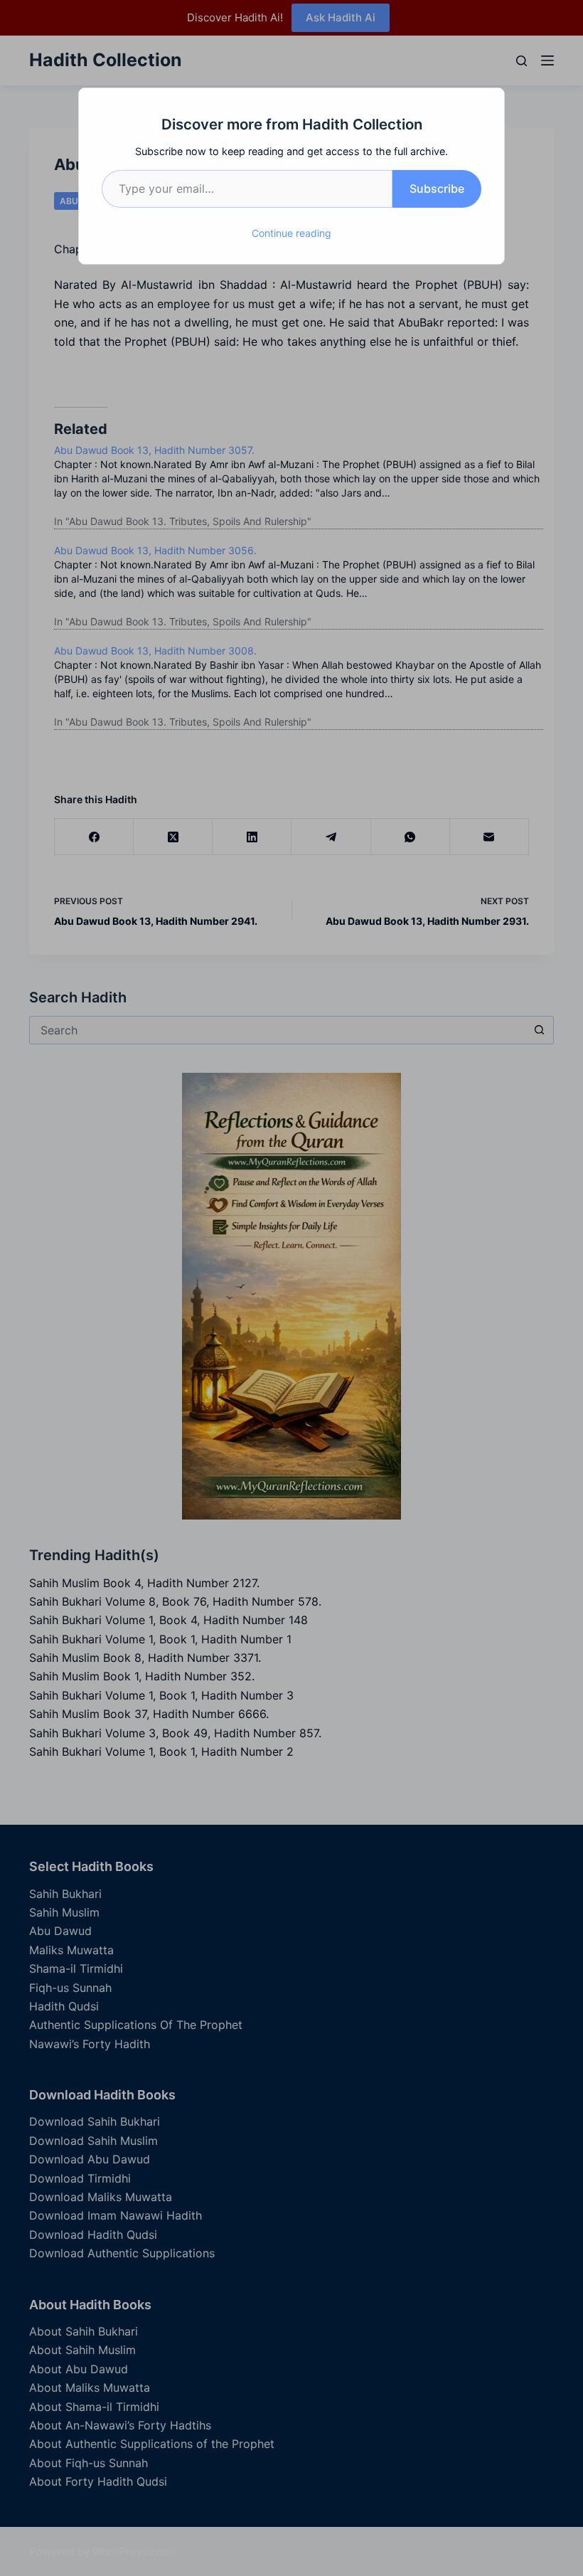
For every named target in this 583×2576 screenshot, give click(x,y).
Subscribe (437, 189)
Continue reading (291, 233)
